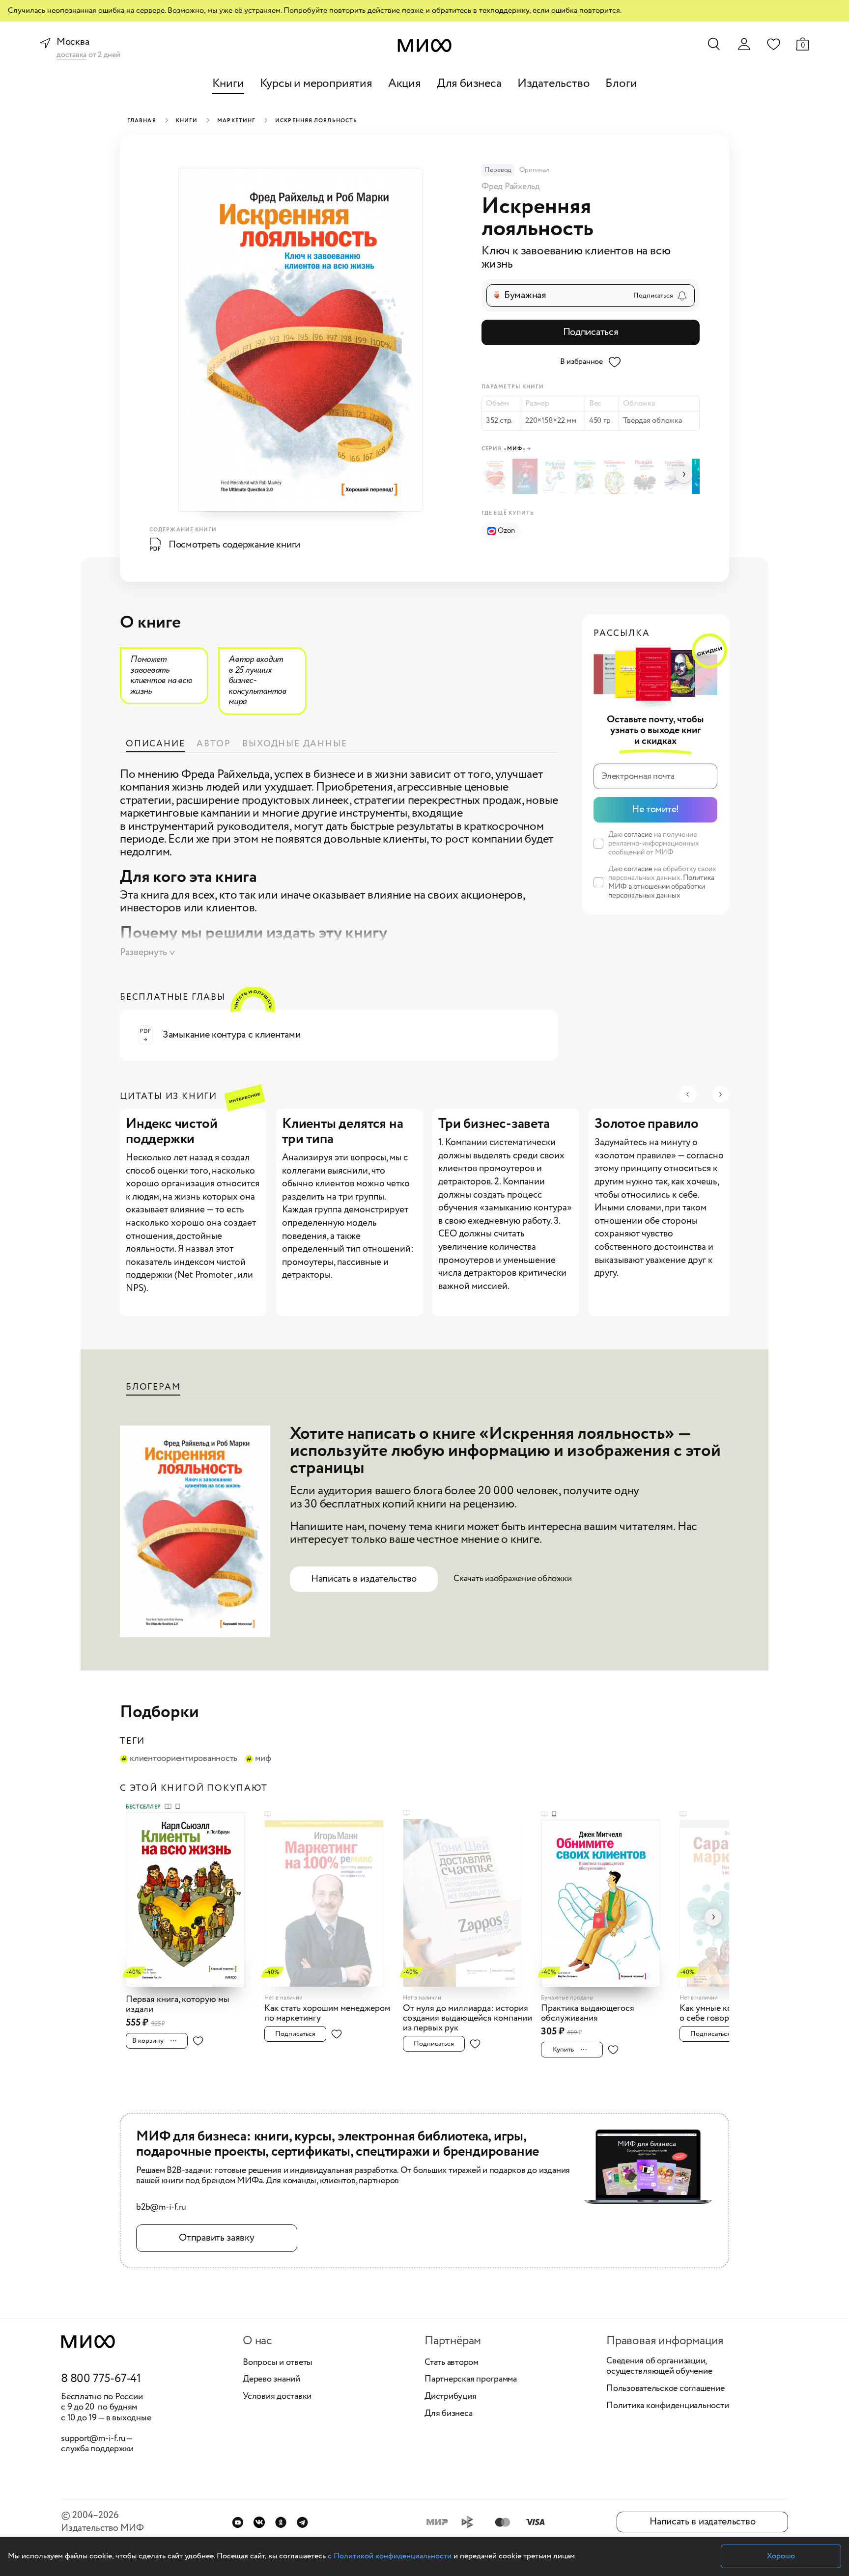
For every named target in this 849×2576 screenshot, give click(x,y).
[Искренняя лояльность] (496, 476)
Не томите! (655, 809)
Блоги (621, 84)
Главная (142, 121)
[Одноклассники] (281, 2522)
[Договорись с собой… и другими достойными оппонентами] (586, 476)
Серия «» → (506, 449)
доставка (71, 55)
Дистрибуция (450, 2397)
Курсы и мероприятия (316, 84)
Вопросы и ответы (278, 2363)
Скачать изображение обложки (513, 1579)
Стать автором (452, 2363)
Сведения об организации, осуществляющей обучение (659, 2367)
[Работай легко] (556, 476)
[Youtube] (238, 2522)
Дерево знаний (271, 2380)
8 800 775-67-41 (101, 2379)
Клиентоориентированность (184, 1759)
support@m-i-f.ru (93, 2439)
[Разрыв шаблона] (646, 476)
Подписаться (591, 332)
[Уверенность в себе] (616, 476)
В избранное (581, 362)
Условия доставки (277, 2397)
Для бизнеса (469, 84)
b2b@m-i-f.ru (161, 2208)
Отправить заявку (216, 2238)
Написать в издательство (364, 1579)
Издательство (554, 84)
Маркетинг (236, 121)
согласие (638, 835)
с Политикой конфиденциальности (390, 2556)
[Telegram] (302, 2522)
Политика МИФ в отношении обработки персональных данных (661, 887)
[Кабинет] (744, 44)
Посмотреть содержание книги (234, 545)
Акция (405, 84)
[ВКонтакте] (259, 2522)
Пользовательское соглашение (665, 2389)
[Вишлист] (773, 44)
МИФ (263, 1759)
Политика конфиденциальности (668, 2406)
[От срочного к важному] (526, 476)
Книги (228, 84)
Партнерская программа (471, 2380)
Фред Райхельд (511, 187)
